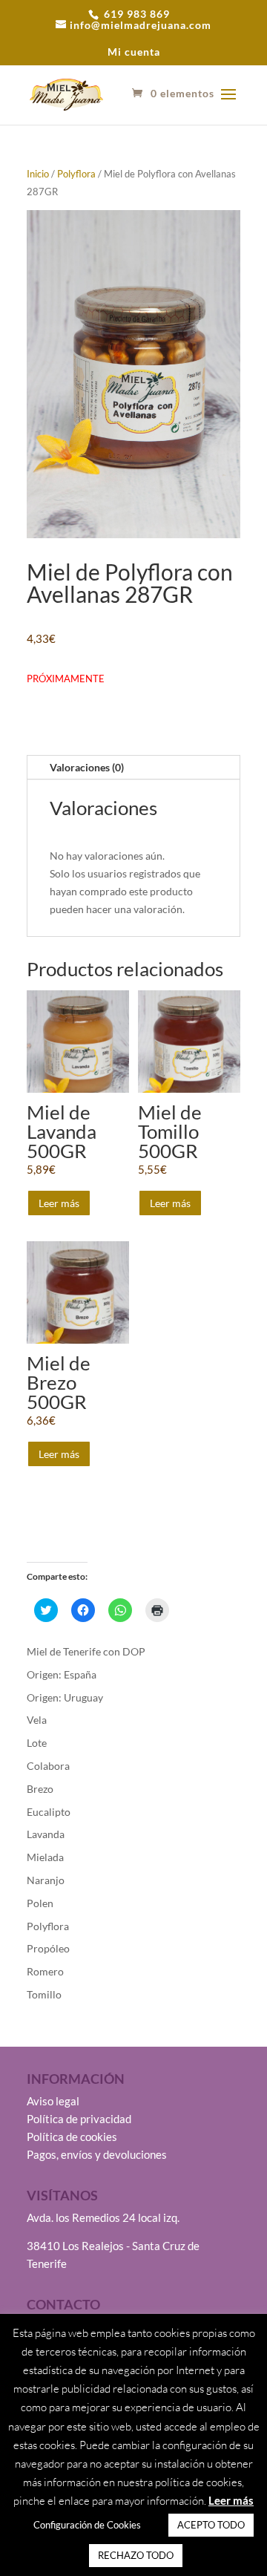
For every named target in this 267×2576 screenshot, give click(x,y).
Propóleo (48, 1948)
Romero (45, 1971)
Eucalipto (49, 1812)
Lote (37, 1743)
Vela (37, 1720)
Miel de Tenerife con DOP (86, 1651)
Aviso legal (53, 2101)
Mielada (45, 1857)
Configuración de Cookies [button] (87, 2525)
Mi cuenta (134, 52)
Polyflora (76, 174)
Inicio (38, 174)
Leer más (59, 1203)
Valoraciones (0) (87, 767)
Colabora (48, 1766)
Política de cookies (72, 2137)
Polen (40, 1903)
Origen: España (62, 1674)
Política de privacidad (79, 2119)
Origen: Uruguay (65, 1697)
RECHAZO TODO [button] (136, 2555)
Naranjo (46, 1880)
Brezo (40, 1789)
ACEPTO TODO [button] (211, 2525)
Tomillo (44, 1994)
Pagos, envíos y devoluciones (97, 2154)
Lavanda (46, 1834)
